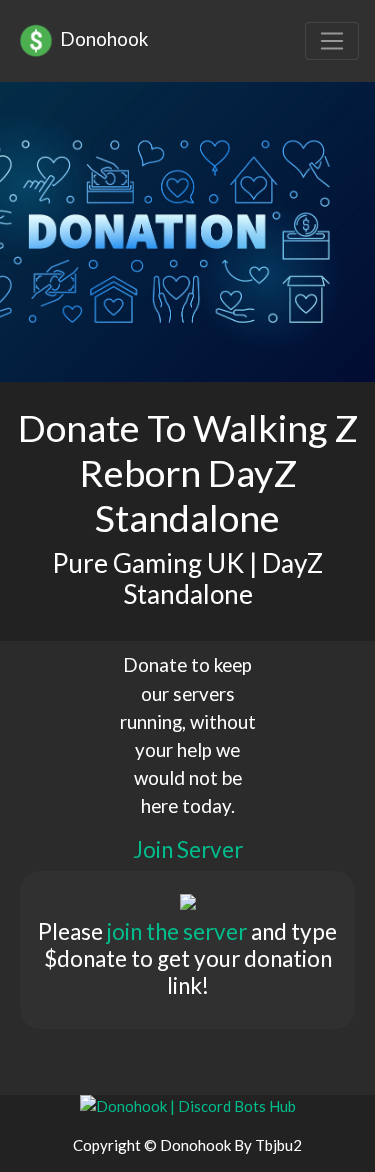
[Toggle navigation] (332, 41)
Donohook (102, 38)
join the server (177, 931)
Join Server (188, 849)
